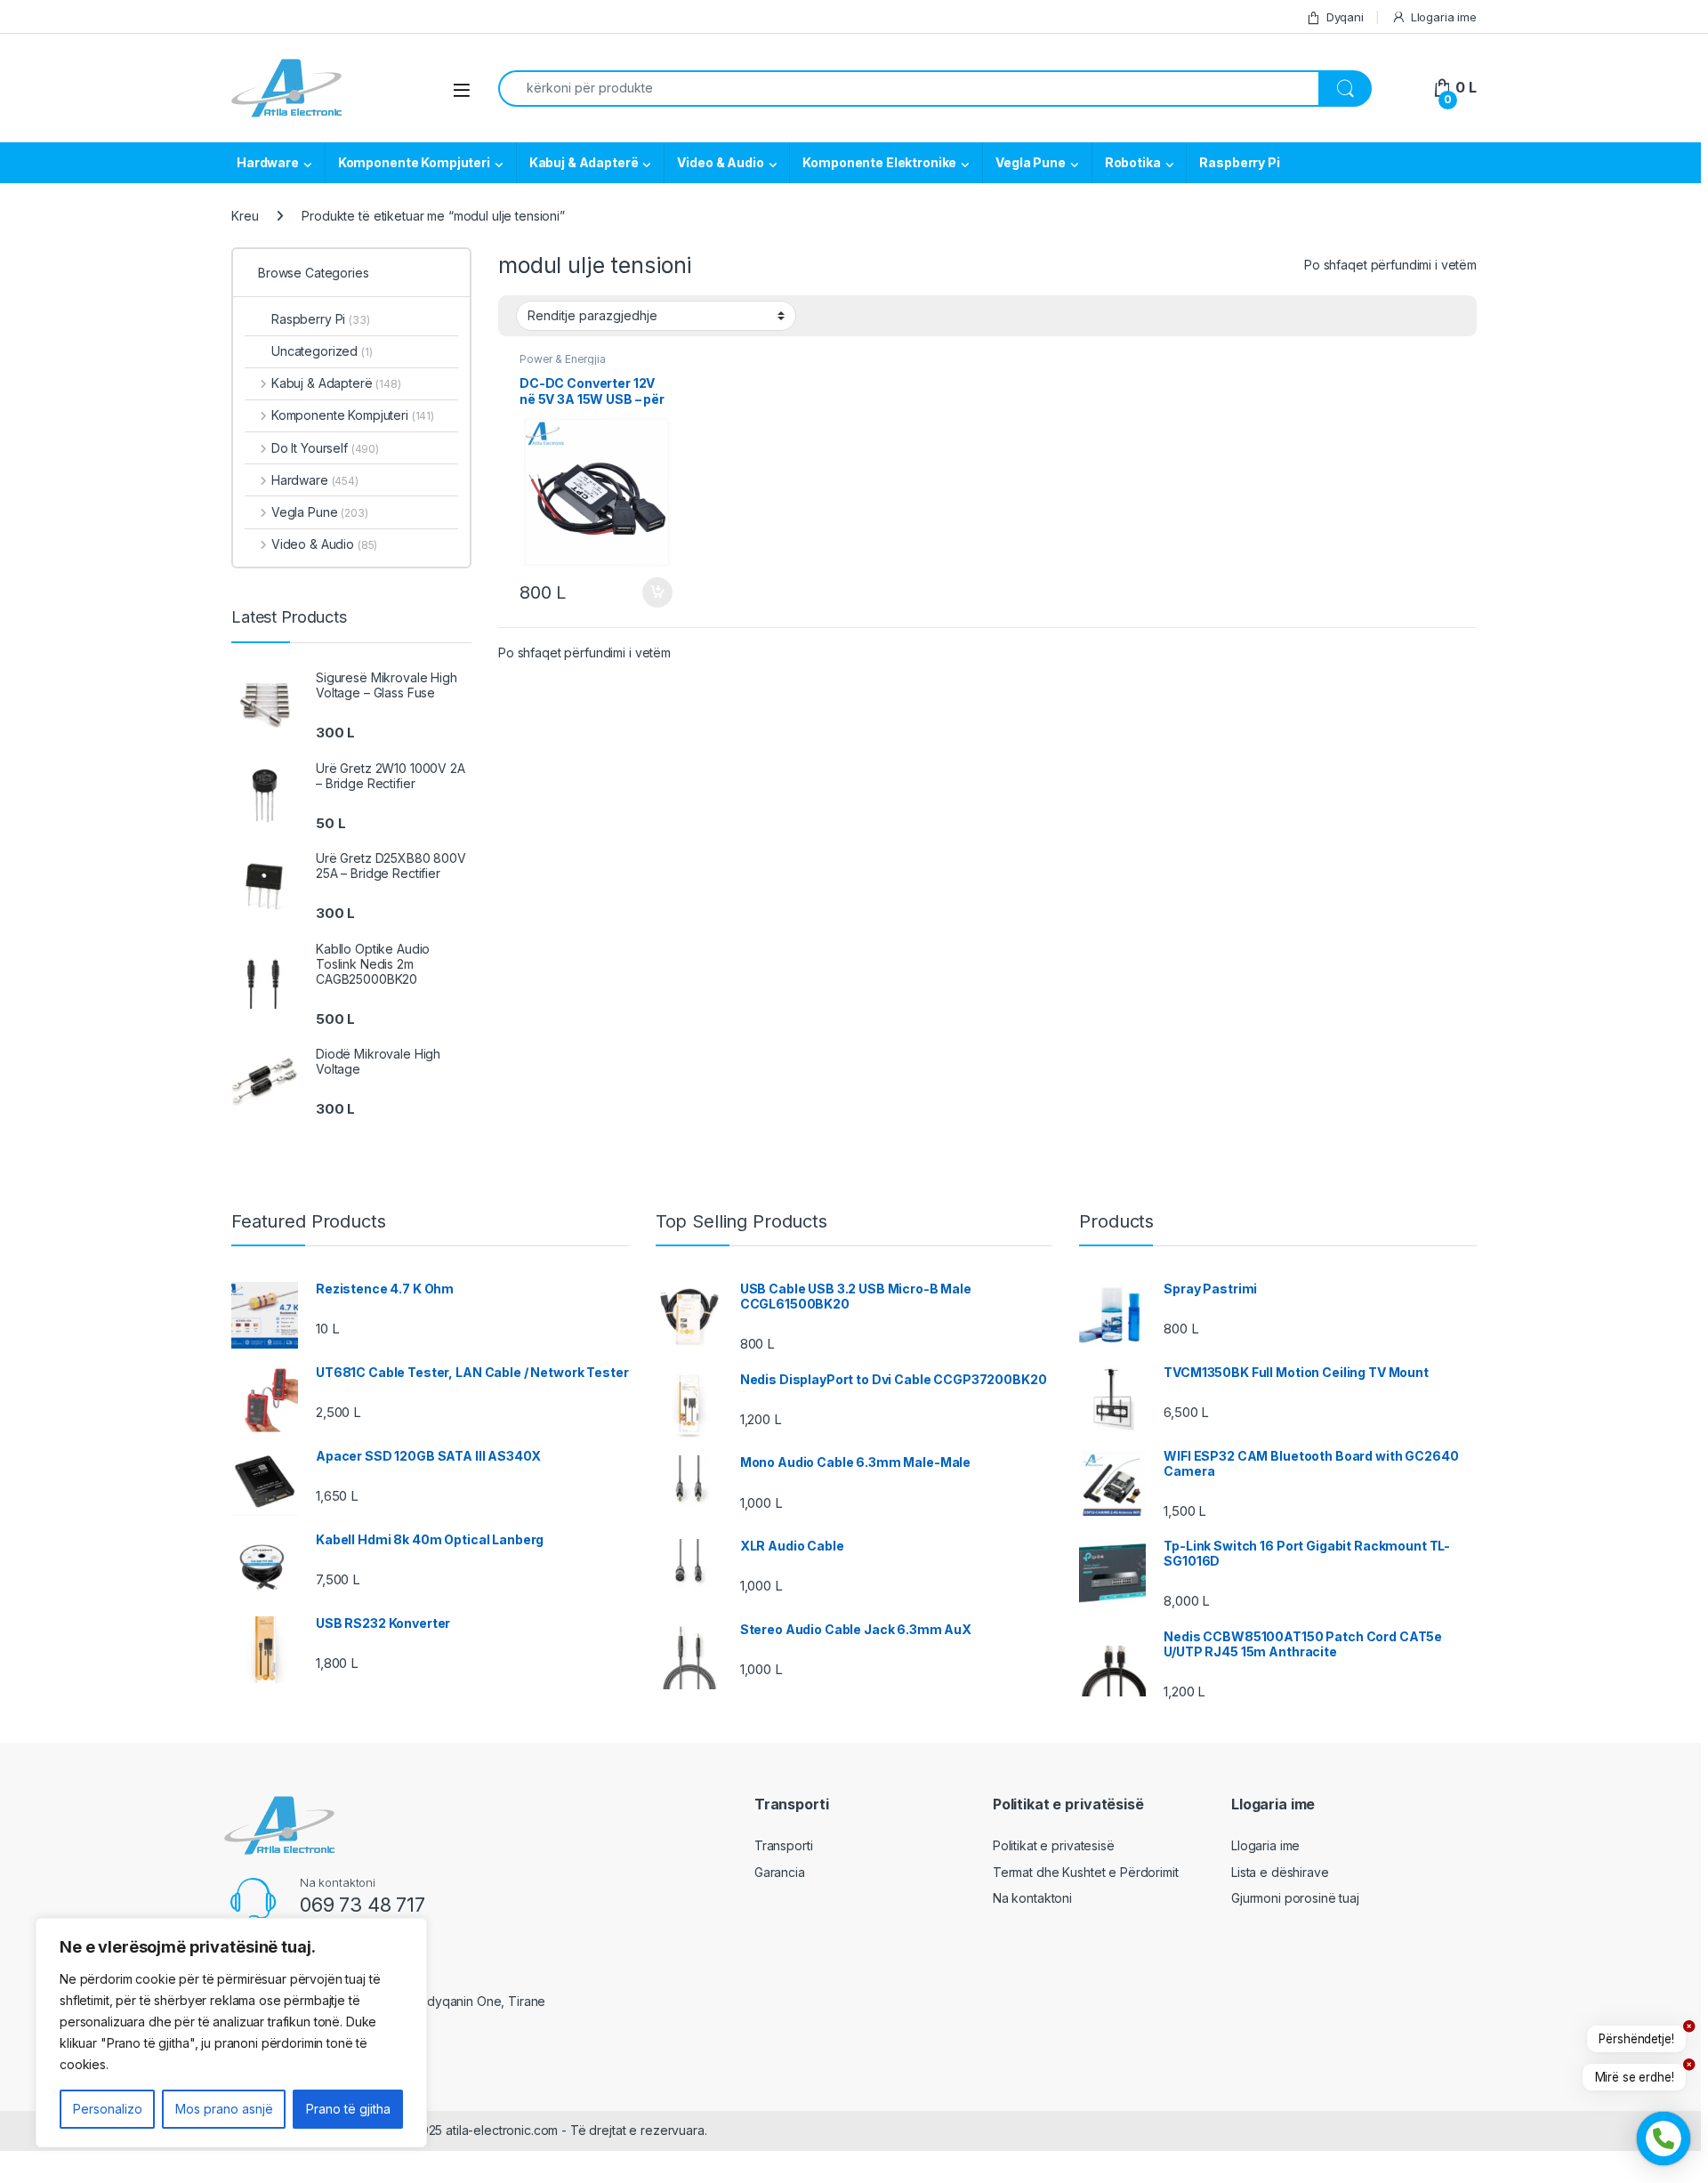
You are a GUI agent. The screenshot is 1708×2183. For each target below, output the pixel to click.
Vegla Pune (1031, 162)
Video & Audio (720, 162)
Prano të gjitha (348, 2109)
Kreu (245, 216)
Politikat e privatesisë (1054, 1845)
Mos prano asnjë (224, 2109)
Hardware (268, 162)
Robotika (1133, 162)
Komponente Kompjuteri (414, 162)
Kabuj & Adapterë (584, 162)
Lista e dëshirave (1280, 1872)
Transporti (784, 1845)
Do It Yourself (325, 448)
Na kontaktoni (1032, 1898)
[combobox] (909, 89)
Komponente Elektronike (879, 162)
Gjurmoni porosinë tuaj (1295, 1898)
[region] (231, 2033)
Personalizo (108, 2109)
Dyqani (1345, 17)
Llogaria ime (1444, 17)
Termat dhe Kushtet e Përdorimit (1086, 1872)
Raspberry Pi (1239, 162)
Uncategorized (322, 351)
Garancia (780, 1872)
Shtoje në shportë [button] (650, 592)
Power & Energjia (563, 359)
